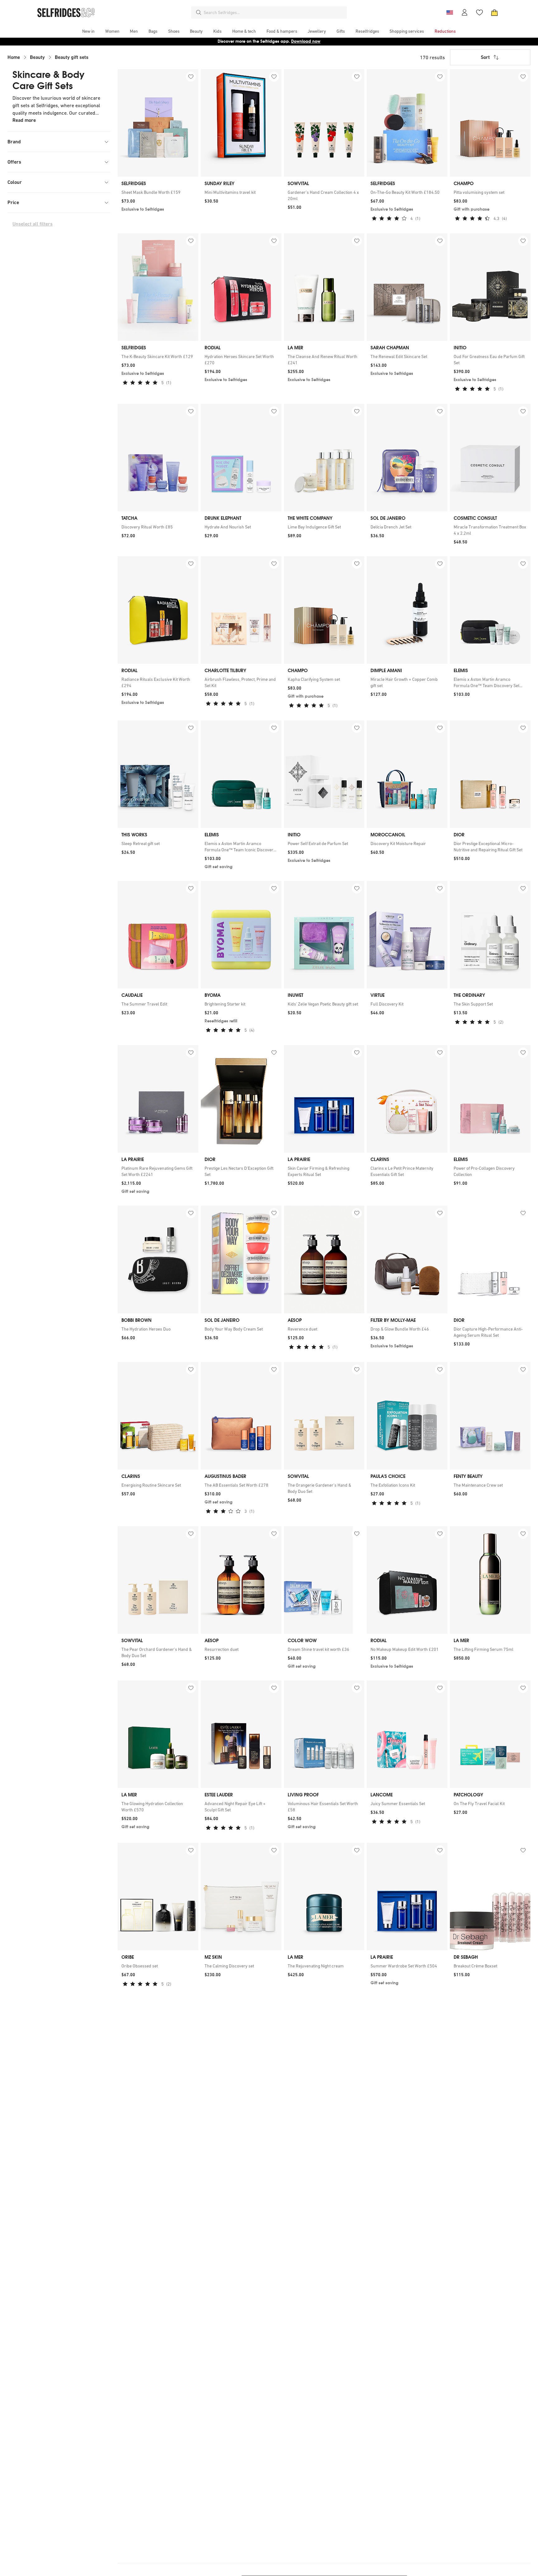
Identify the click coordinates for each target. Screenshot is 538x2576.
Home (14, 57)
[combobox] (274, 12)
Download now (306, 41)
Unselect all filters (33, 224)
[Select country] (450, 12)
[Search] (199, 12)
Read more (24, 120)
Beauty (37, 57)
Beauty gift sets (72, 57)
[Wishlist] (479, 12)
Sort (485, 57)
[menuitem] (88, 31)
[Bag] (494, 12)
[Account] (465, 12)
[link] (158, 192)
